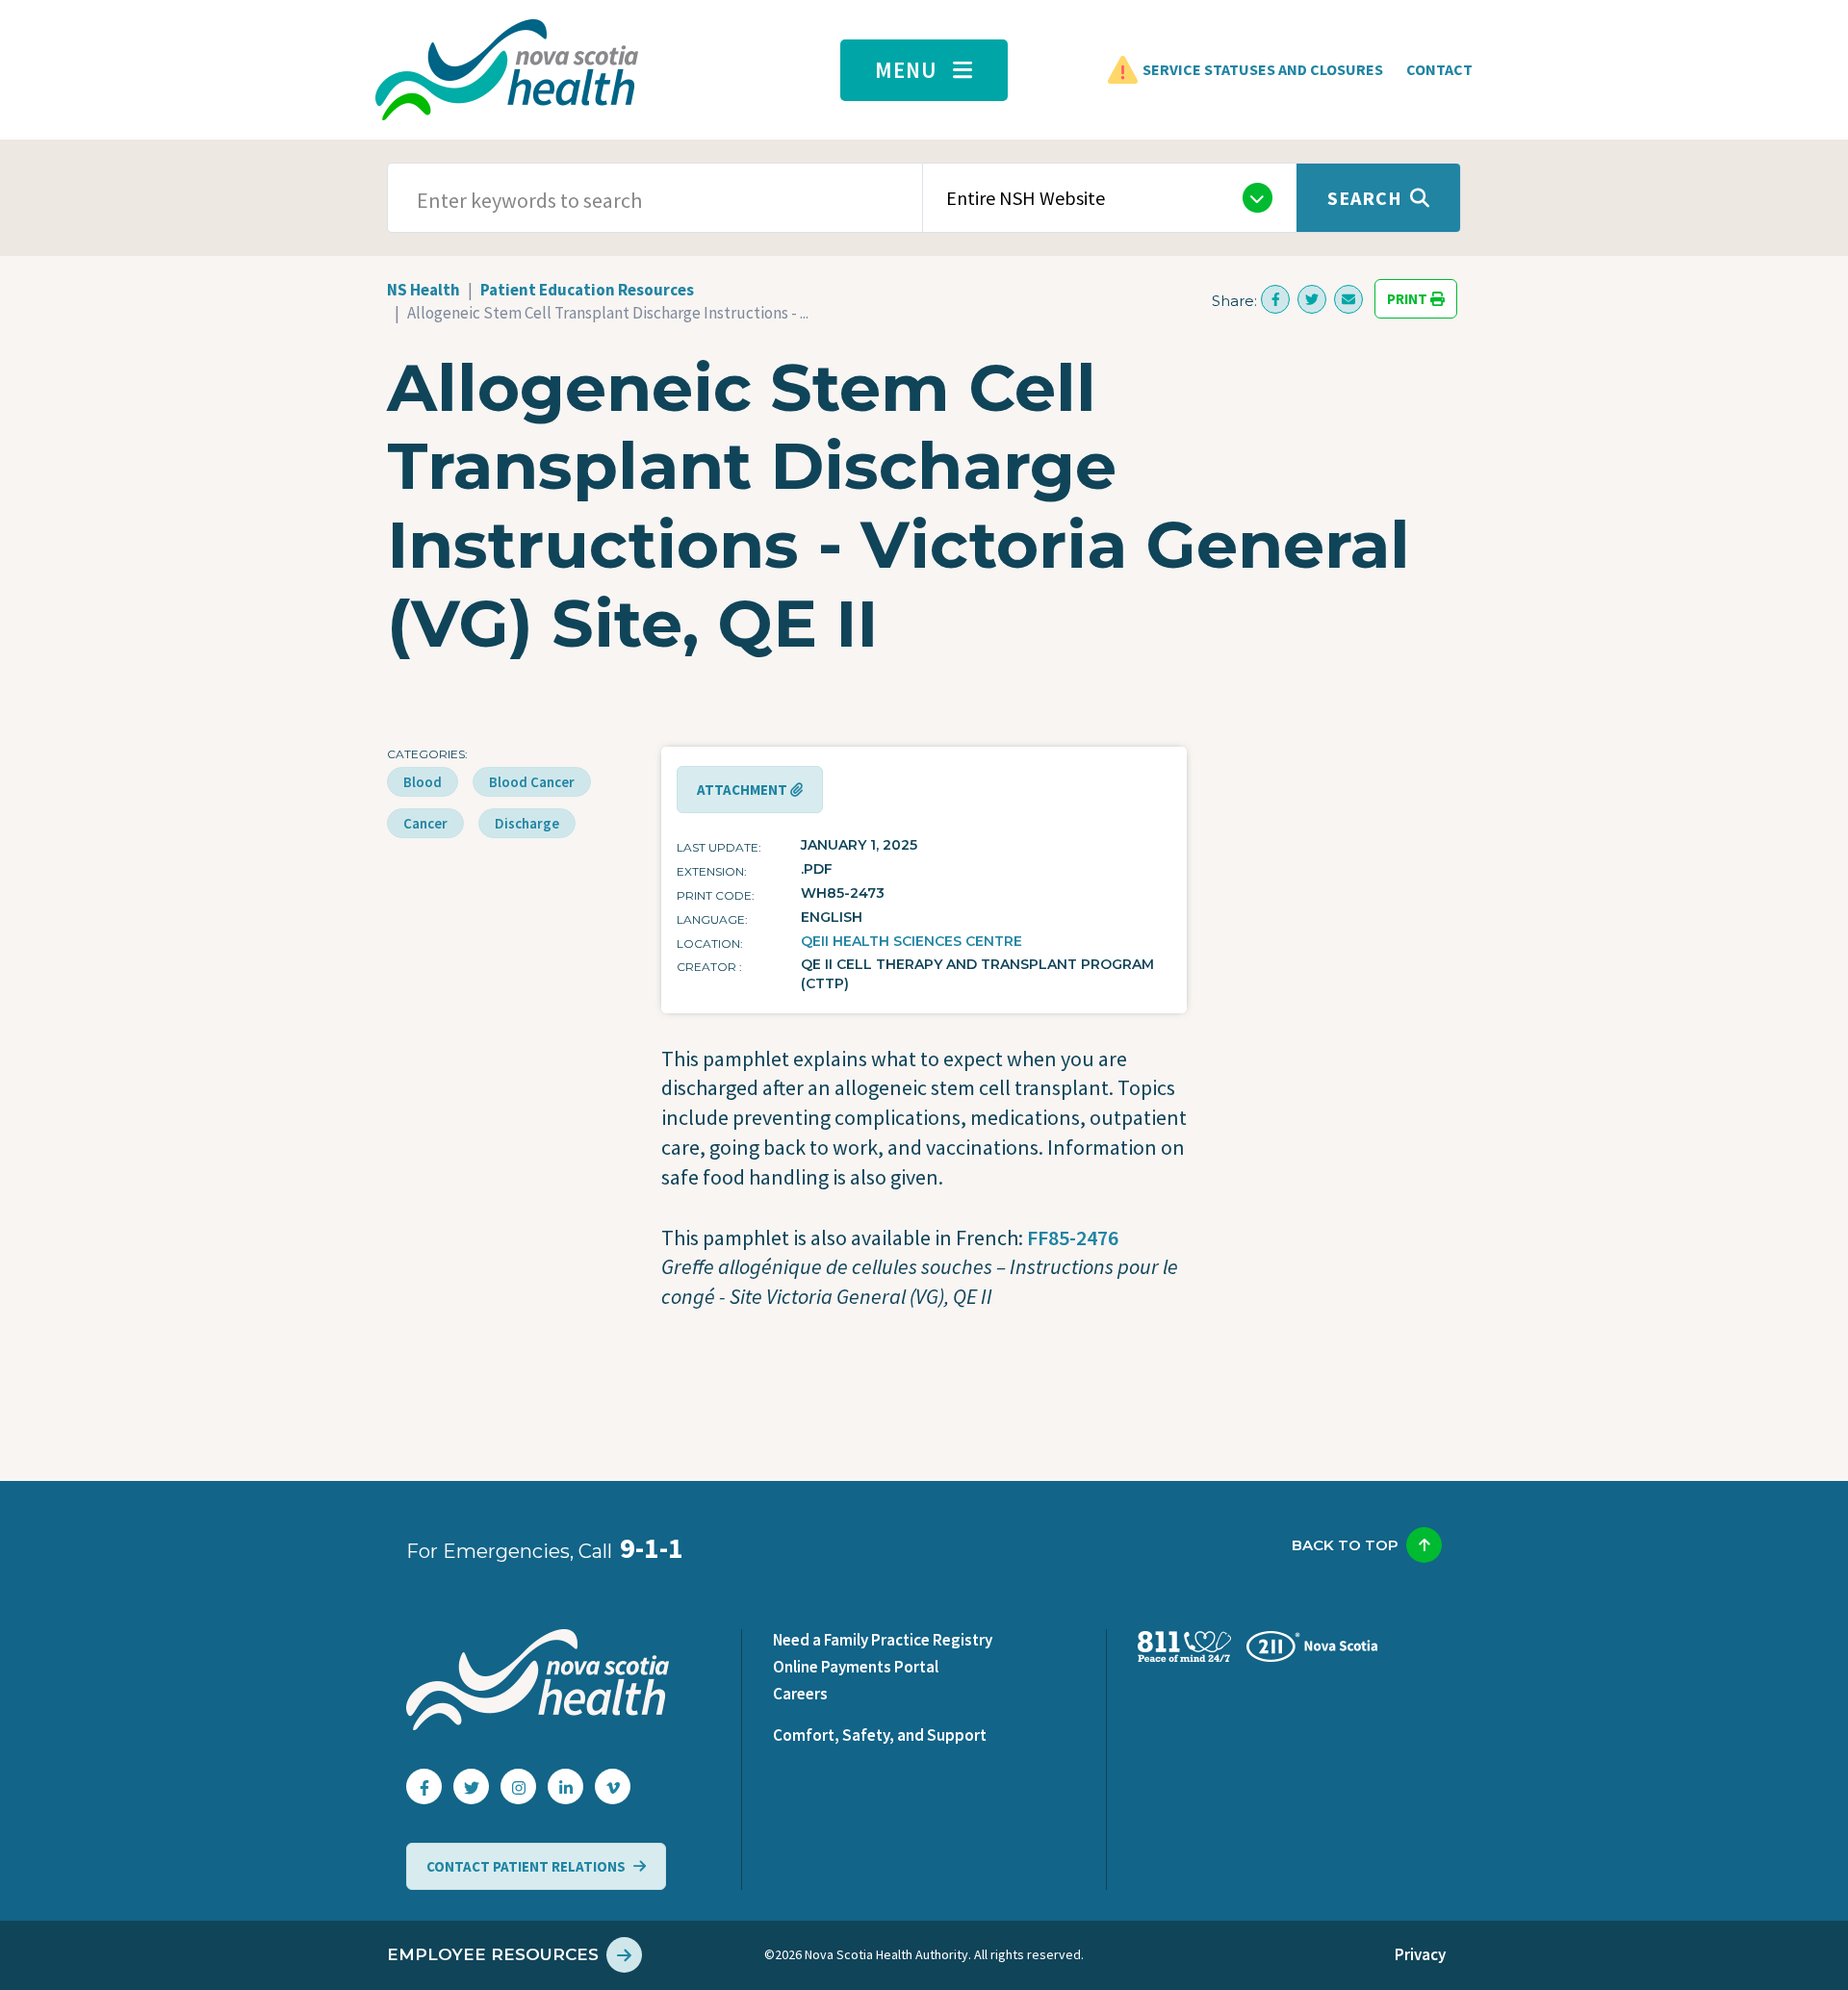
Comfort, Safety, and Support (880, 1735)
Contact (1439, 69)
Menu (906, 70)
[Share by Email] (1348, 299)
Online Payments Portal (856, 1667)
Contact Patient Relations (526, 1866)
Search (1365, 198)
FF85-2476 (1073, 1237)
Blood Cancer (532, 782)
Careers (800, 1694)
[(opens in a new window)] (1275, 299)
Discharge (527, 823)
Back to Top (1345, 1545)
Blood (423, 782)
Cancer (425, 823)
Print (1409, 299)
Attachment (744, 790)
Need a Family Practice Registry (883, 1640)
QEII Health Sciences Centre (911, 941)
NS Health (423, 290)
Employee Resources (493, 1954)
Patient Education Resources (587, 290)
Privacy (1420, 1954)
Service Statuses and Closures (1263, 69)
